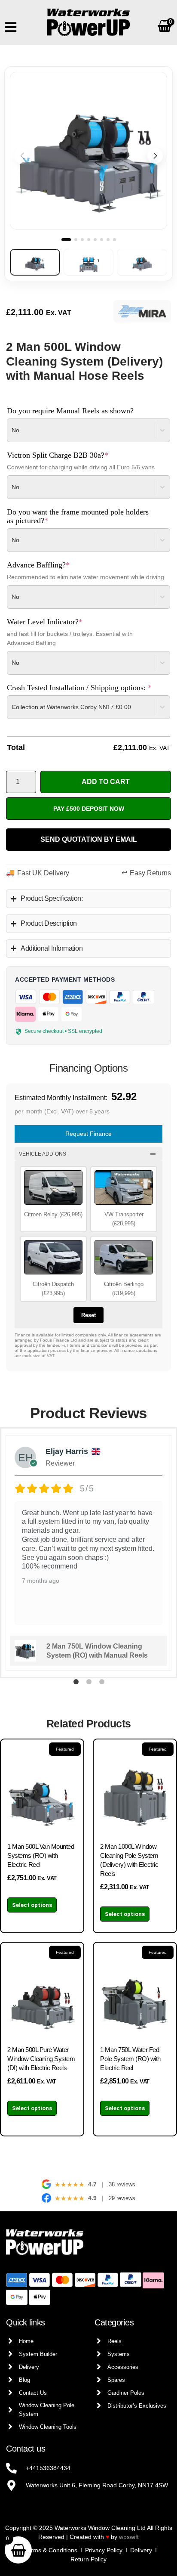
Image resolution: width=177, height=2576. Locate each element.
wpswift (129, 2537)
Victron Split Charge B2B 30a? (73, 455)
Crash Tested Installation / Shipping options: (88, 688)
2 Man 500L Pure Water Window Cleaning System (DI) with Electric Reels (41, 2059)
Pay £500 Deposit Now (89, 809)
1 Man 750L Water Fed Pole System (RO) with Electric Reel (130, 2059)
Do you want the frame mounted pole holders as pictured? (78, 516)
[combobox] (22, 430)
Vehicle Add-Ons (43, 1154)
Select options (32, 1905)
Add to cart (106, 782)
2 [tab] (88, 1683)
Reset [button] (88, 1315)
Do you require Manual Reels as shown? (70, 411)
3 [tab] (101, 1683)
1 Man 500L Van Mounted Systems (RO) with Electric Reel (41, 1855)
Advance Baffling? (53, 565)
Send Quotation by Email (89, 839)
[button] (155, 156)
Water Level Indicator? (60, 622)
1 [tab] (76, 1683)
